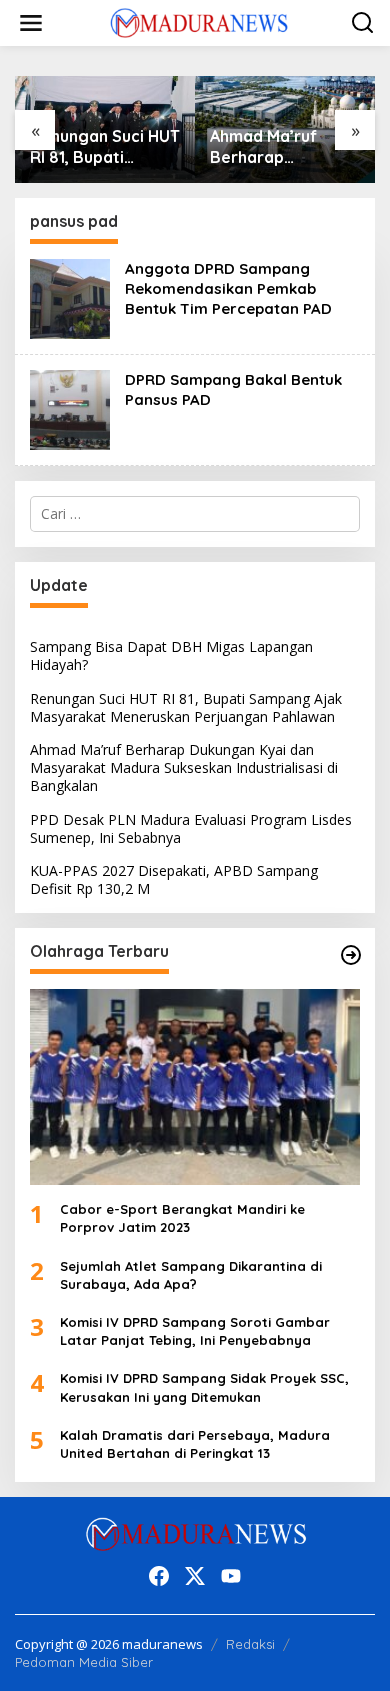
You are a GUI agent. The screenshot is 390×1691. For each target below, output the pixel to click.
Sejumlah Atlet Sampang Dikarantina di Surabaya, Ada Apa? (191, 1275)
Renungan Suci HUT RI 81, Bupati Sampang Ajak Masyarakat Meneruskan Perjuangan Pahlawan (105, 147)
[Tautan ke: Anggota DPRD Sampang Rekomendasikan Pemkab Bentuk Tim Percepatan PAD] (70, 297)
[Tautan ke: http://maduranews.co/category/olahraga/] (351, 955)
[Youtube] (231, 1576)
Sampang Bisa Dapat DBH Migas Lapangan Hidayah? (171, 655)
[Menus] (31, 23)
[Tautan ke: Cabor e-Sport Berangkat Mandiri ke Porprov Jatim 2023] (195, 1087)
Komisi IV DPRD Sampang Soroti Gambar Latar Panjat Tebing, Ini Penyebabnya (195, 1331)
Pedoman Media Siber (84, 1662)
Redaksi (250, 1644)
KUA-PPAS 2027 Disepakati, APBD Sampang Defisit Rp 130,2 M (174, 879)
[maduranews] (199, 21)
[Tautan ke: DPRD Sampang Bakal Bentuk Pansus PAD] (70, 408)
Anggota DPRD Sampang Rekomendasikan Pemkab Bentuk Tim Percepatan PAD (228, 288)
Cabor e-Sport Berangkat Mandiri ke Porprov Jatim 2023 (182, 1218)
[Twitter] (195, 1576)
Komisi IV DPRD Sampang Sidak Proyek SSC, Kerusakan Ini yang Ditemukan (204, 1387)
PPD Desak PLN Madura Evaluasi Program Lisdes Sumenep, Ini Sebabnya (191, 828)
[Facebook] (159, 1576)
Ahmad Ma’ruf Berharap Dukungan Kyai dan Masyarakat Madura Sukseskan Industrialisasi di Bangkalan (284, 147)
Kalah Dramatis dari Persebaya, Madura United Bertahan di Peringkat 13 (195, 1444)
